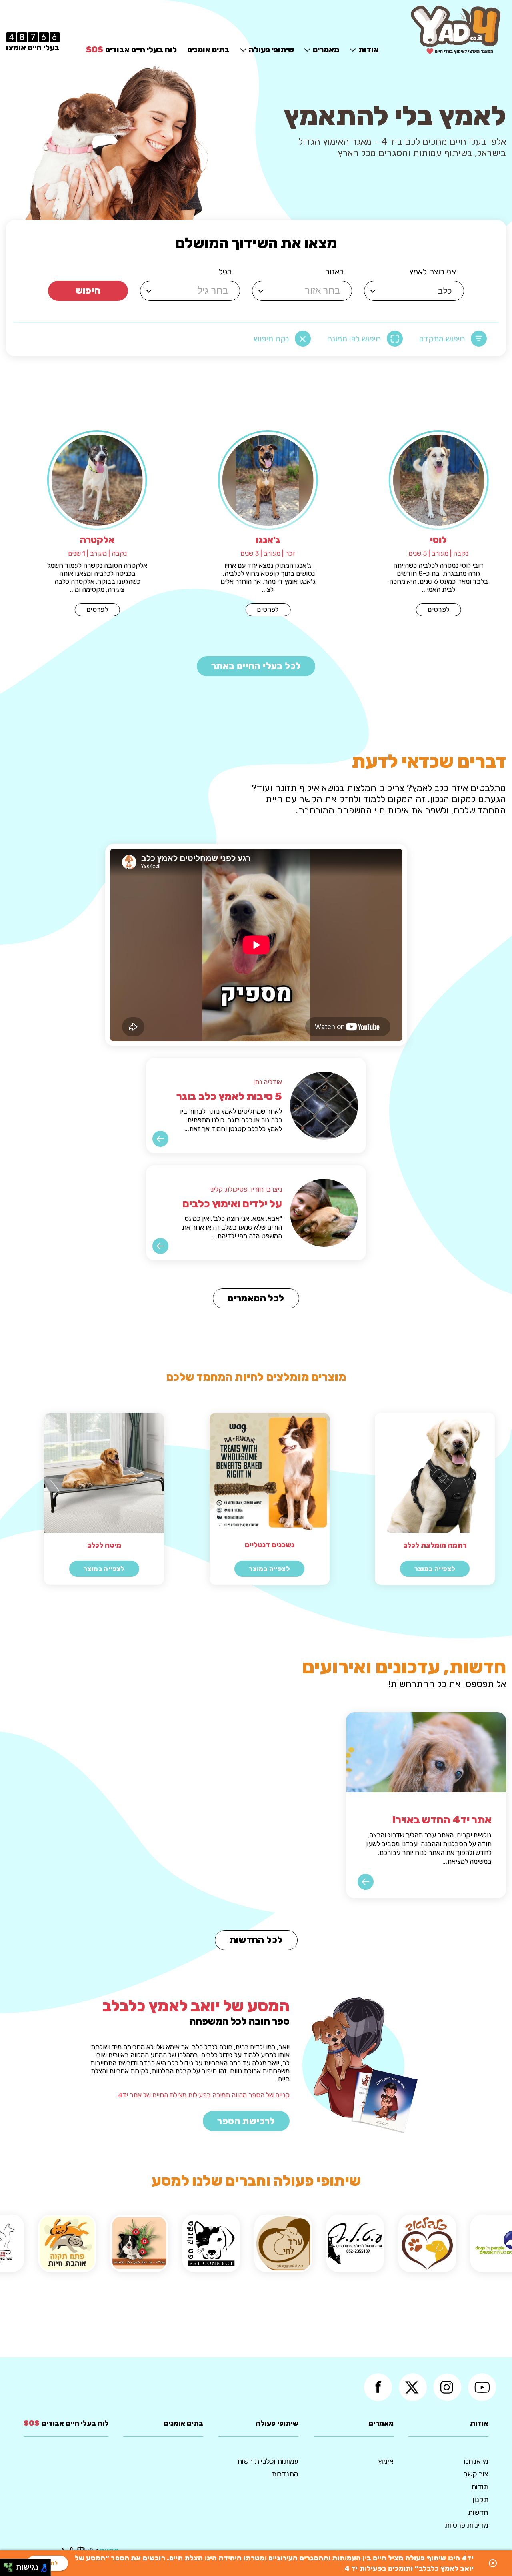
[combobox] (415, 291)
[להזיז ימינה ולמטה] (11, 2570)
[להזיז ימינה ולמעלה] (11, 2565)
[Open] (373, 291)
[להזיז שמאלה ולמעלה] (6, 2565)
